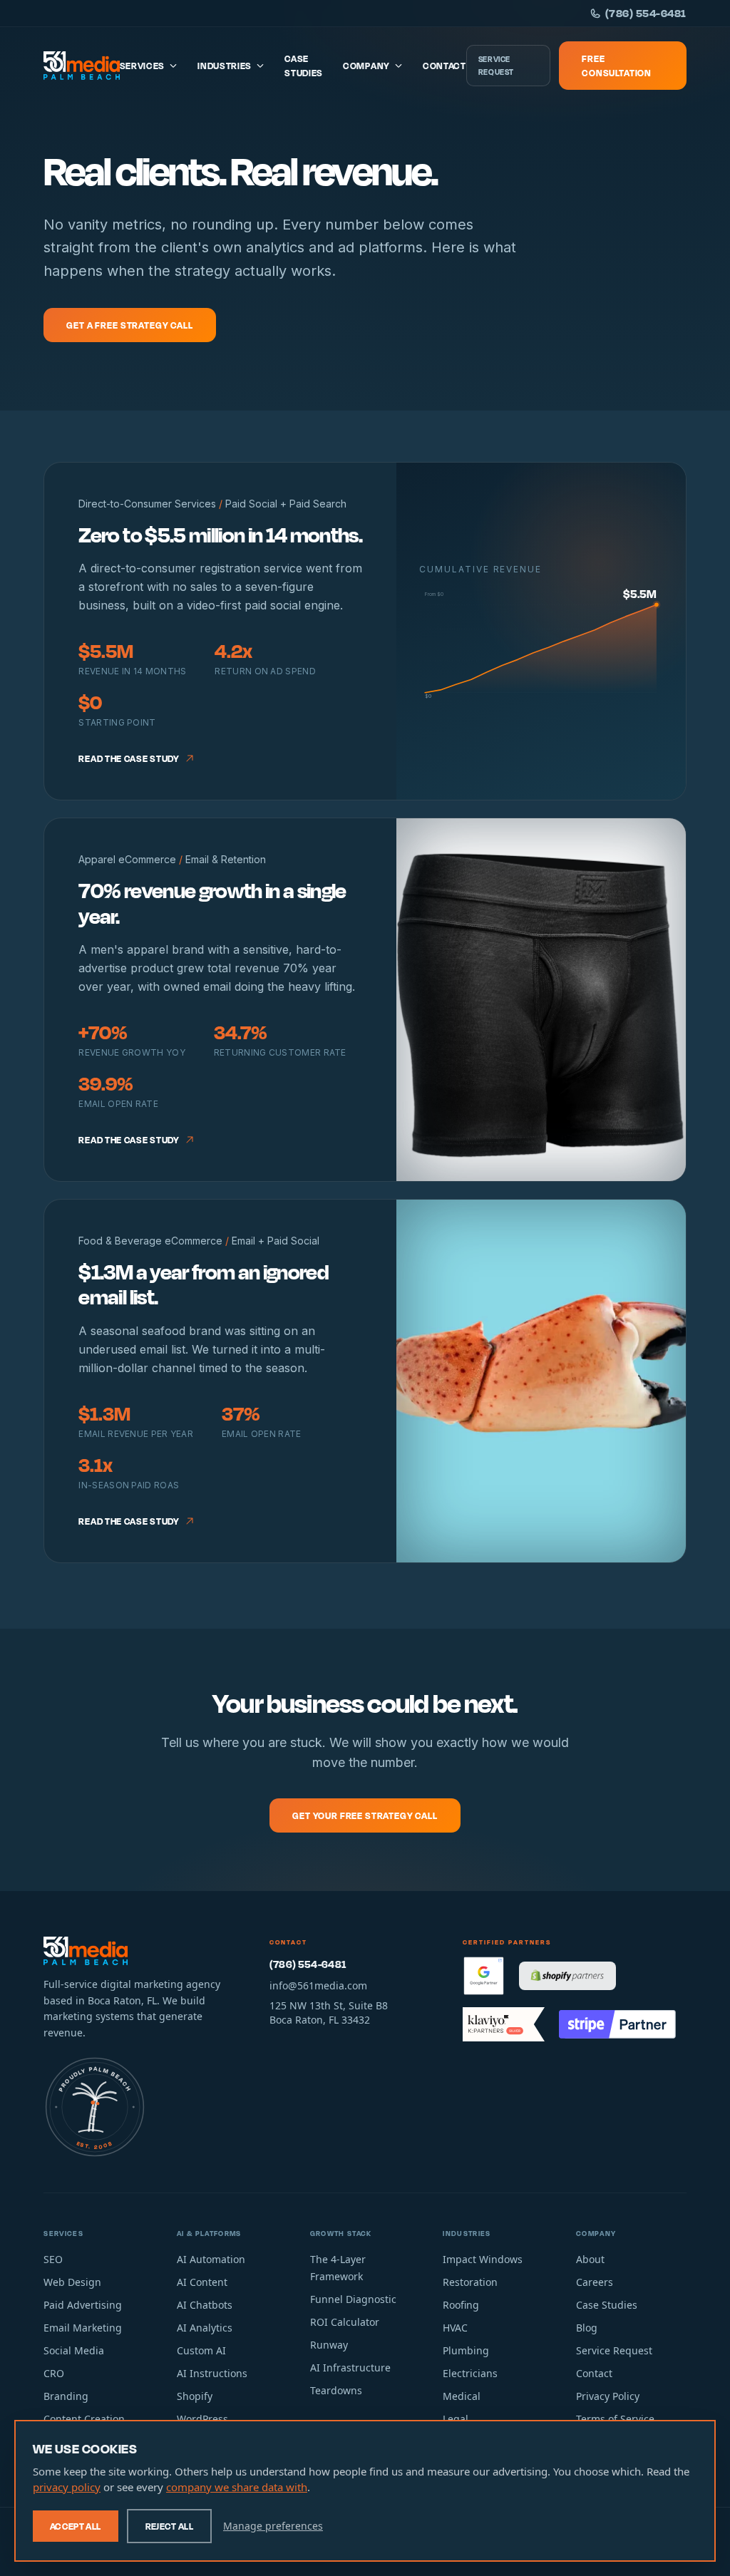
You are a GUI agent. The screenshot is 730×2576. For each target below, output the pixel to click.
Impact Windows (483, 2259)
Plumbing (466, 2350)
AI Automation (211, 2259)
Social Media (74, 2350)
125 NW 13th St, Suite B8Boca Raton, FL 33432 (329, 2013)
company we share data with (237, 2487)
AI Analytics (205, 2328)
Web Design (72, 2282)
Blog (587, 2328)
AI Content (202, 2282)
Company (366, 66)
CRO (54, 2373)
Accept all (76, 2526)
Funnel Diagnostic (353, 2299)
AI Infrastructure (350, 2368)
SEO (53, 2259)
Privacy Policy (608, 2396)
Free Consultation (617, 66)
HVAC (455, 2328)
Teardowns (336, 2390)
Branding (66, 2396)
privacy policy (67, 2487)
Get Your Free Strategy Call (365, 1815)
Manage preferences (273, 2526)
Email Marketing (83, 2328)
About (590, 2259)
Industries (225, 66)
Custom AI (201, 2350)
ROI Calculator (345, 2322)
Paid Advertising (83, 2305)
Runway (329, 2345)
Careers (595, 2282)
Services (143, 66)
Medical (462, 2396)
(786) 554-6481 (646, 13)
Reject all (170, 2526)
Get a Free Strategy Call (129, 325)
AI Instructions (212, 2373)
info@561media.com (318, 1985)
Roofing (461, 2305)
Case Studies (304, 66)
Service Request (496, 66)
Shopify (195, 2396)
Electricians (470, 2373)
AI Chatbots (205, 2305)
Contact (444, 66)
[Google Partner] (484, 1976)
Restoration (470, 2282)
